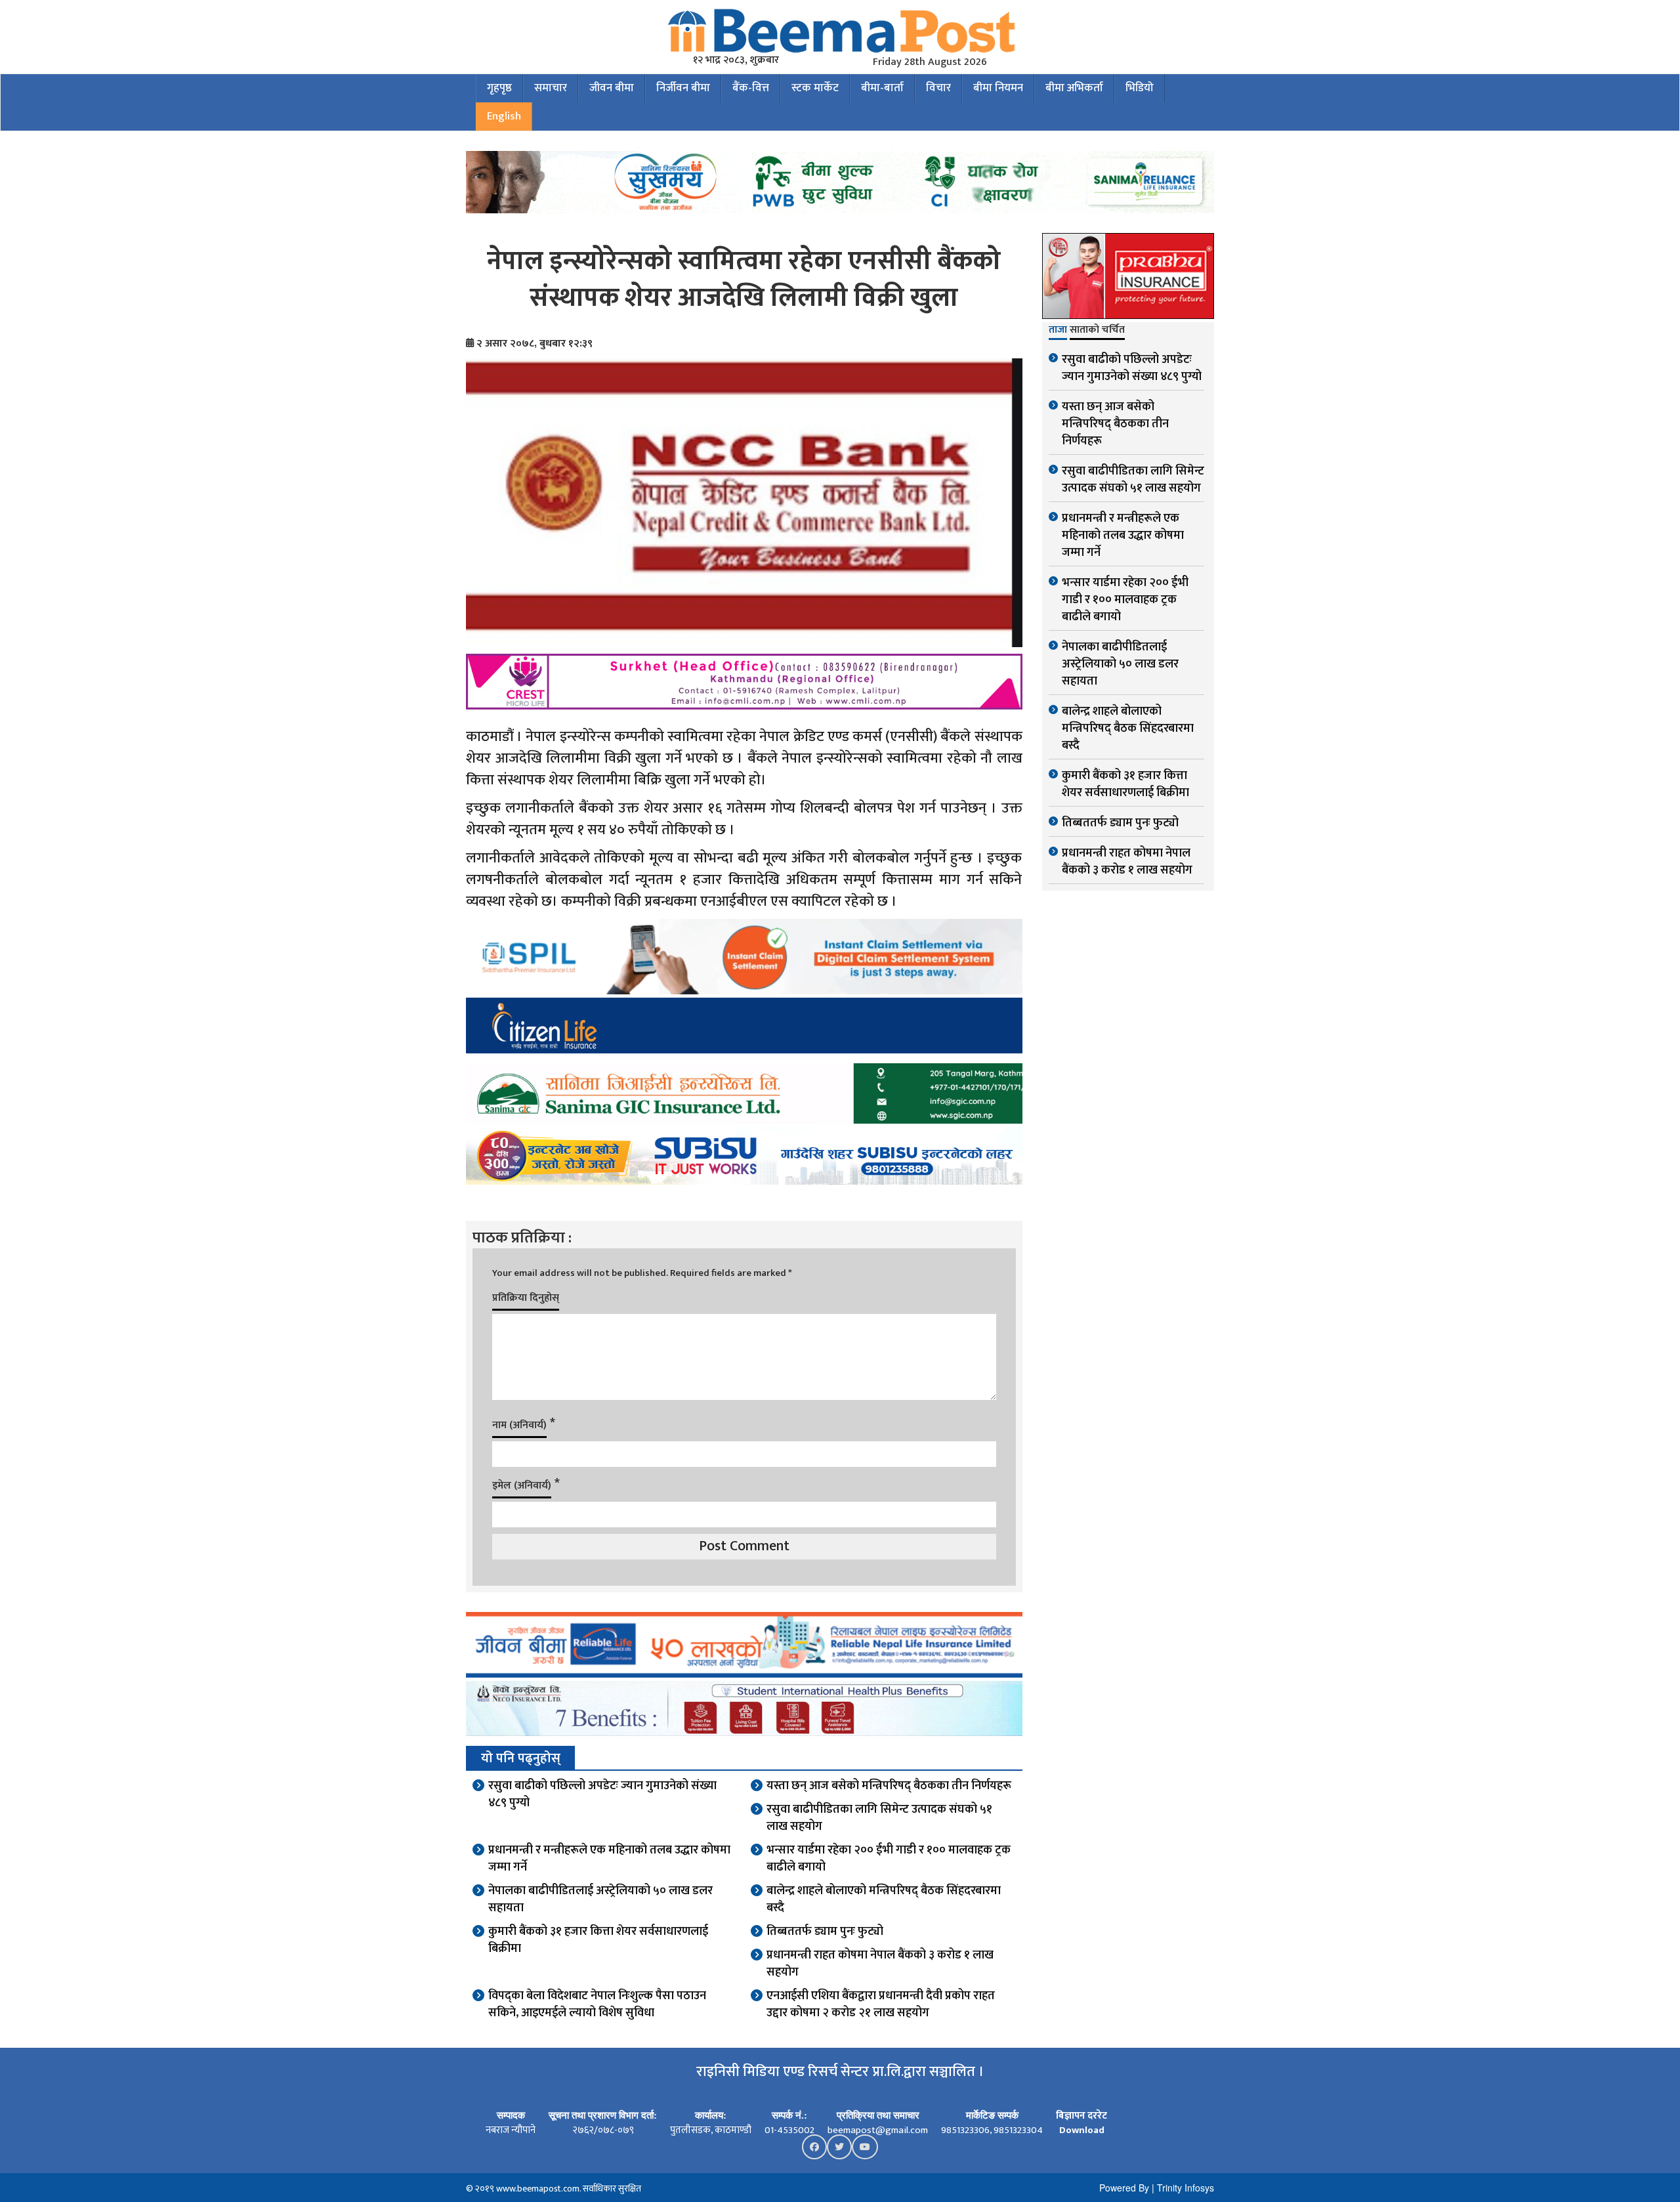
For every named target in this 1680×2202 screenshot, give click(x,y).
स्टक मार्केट (815, 88)
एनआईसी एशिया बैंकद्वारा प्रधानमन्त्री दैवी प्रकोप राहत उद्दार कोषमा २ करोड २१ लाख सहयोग (881, 2004)
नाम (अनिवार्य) (519, 1425)
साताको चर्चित (1097, 331)
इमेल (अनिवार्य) (522, 1486)
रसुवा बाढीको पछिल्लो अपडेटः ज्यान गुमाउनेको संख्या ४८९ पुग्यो (602, 1794)
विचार (938, 88)
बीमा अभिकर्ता (1074, 88)
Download (1082, 2130)
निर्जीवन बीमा (683, 88)
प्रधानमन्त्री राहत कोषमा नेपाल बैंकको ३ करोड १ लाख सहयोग (880, 1964)
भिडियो (1140, 88)
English (504, 116)
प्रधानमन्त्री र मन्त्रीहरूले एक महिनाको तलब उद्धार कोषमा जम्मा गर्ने (609, 1859)
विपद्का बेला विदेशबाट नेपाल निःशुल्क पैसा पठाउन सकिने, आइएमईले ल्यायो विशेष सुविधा (597, 2004)
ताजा (1058, 331)
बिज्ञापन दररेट (1081, 2116)
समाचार (551, 88)
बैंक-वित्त (751, 88)
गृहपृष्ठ (499, 88)
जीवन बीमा (612, 88)
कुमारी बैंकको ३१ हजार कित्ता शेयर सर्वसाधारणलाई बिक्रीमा (598, 1940)
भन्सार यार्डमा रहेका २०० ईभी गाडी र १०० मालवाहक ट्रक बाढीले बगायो (889, 1859)
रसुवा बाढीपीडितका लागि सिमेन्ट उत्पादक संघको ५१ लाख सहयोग (879, 1818)
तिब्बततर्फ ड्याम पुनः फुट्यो (825, 1932)
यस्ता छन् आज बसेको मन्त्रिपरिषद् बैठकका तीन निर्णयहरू (889, 1786)
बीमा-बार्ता (882, 88)
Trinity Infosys (1186, 2188)
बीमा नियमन (998, 88)
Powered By (1124, 2188)
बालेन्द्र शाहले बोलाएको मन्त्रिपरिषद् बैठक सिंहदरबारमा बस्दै (884, 1899)
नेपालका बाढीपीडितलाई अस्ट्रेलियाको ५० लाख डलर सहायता (600, 1899)
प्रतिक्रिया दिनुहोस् (526, 1298)
